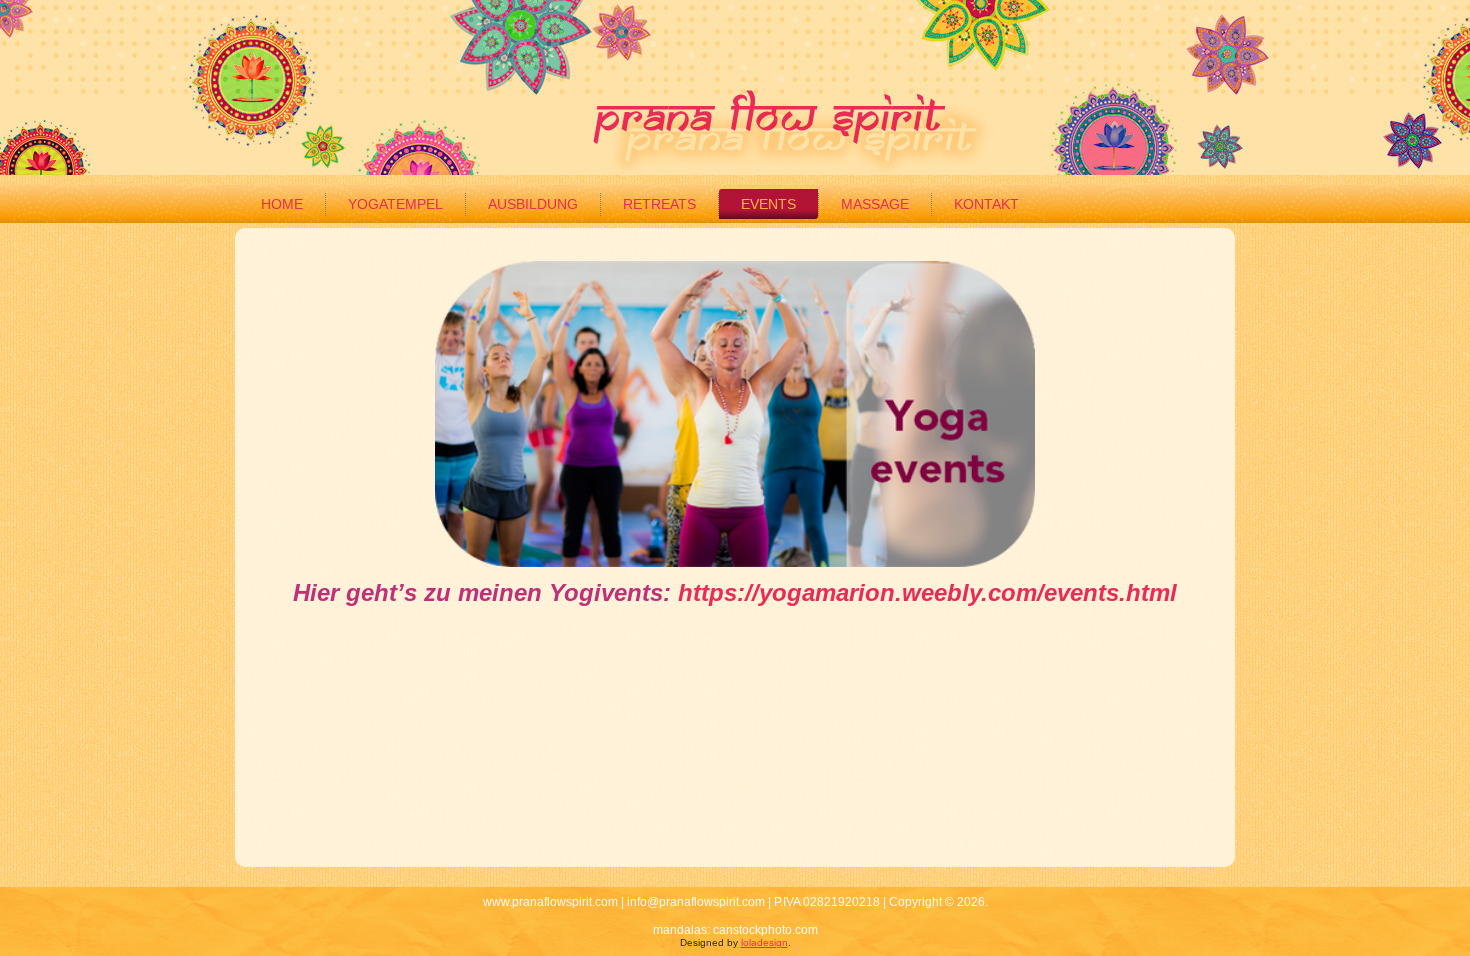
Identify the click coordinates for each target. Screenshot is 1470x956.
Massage (875, 204)
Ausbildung (533, 204)
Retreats (659, 204)
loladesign (764, 942)
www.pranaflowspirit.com (550, 902)
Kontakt (986, 204)
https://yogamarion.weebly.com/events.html (927, 592)
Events (768, 204)
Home (282, 204)
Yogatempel (395, 204)
